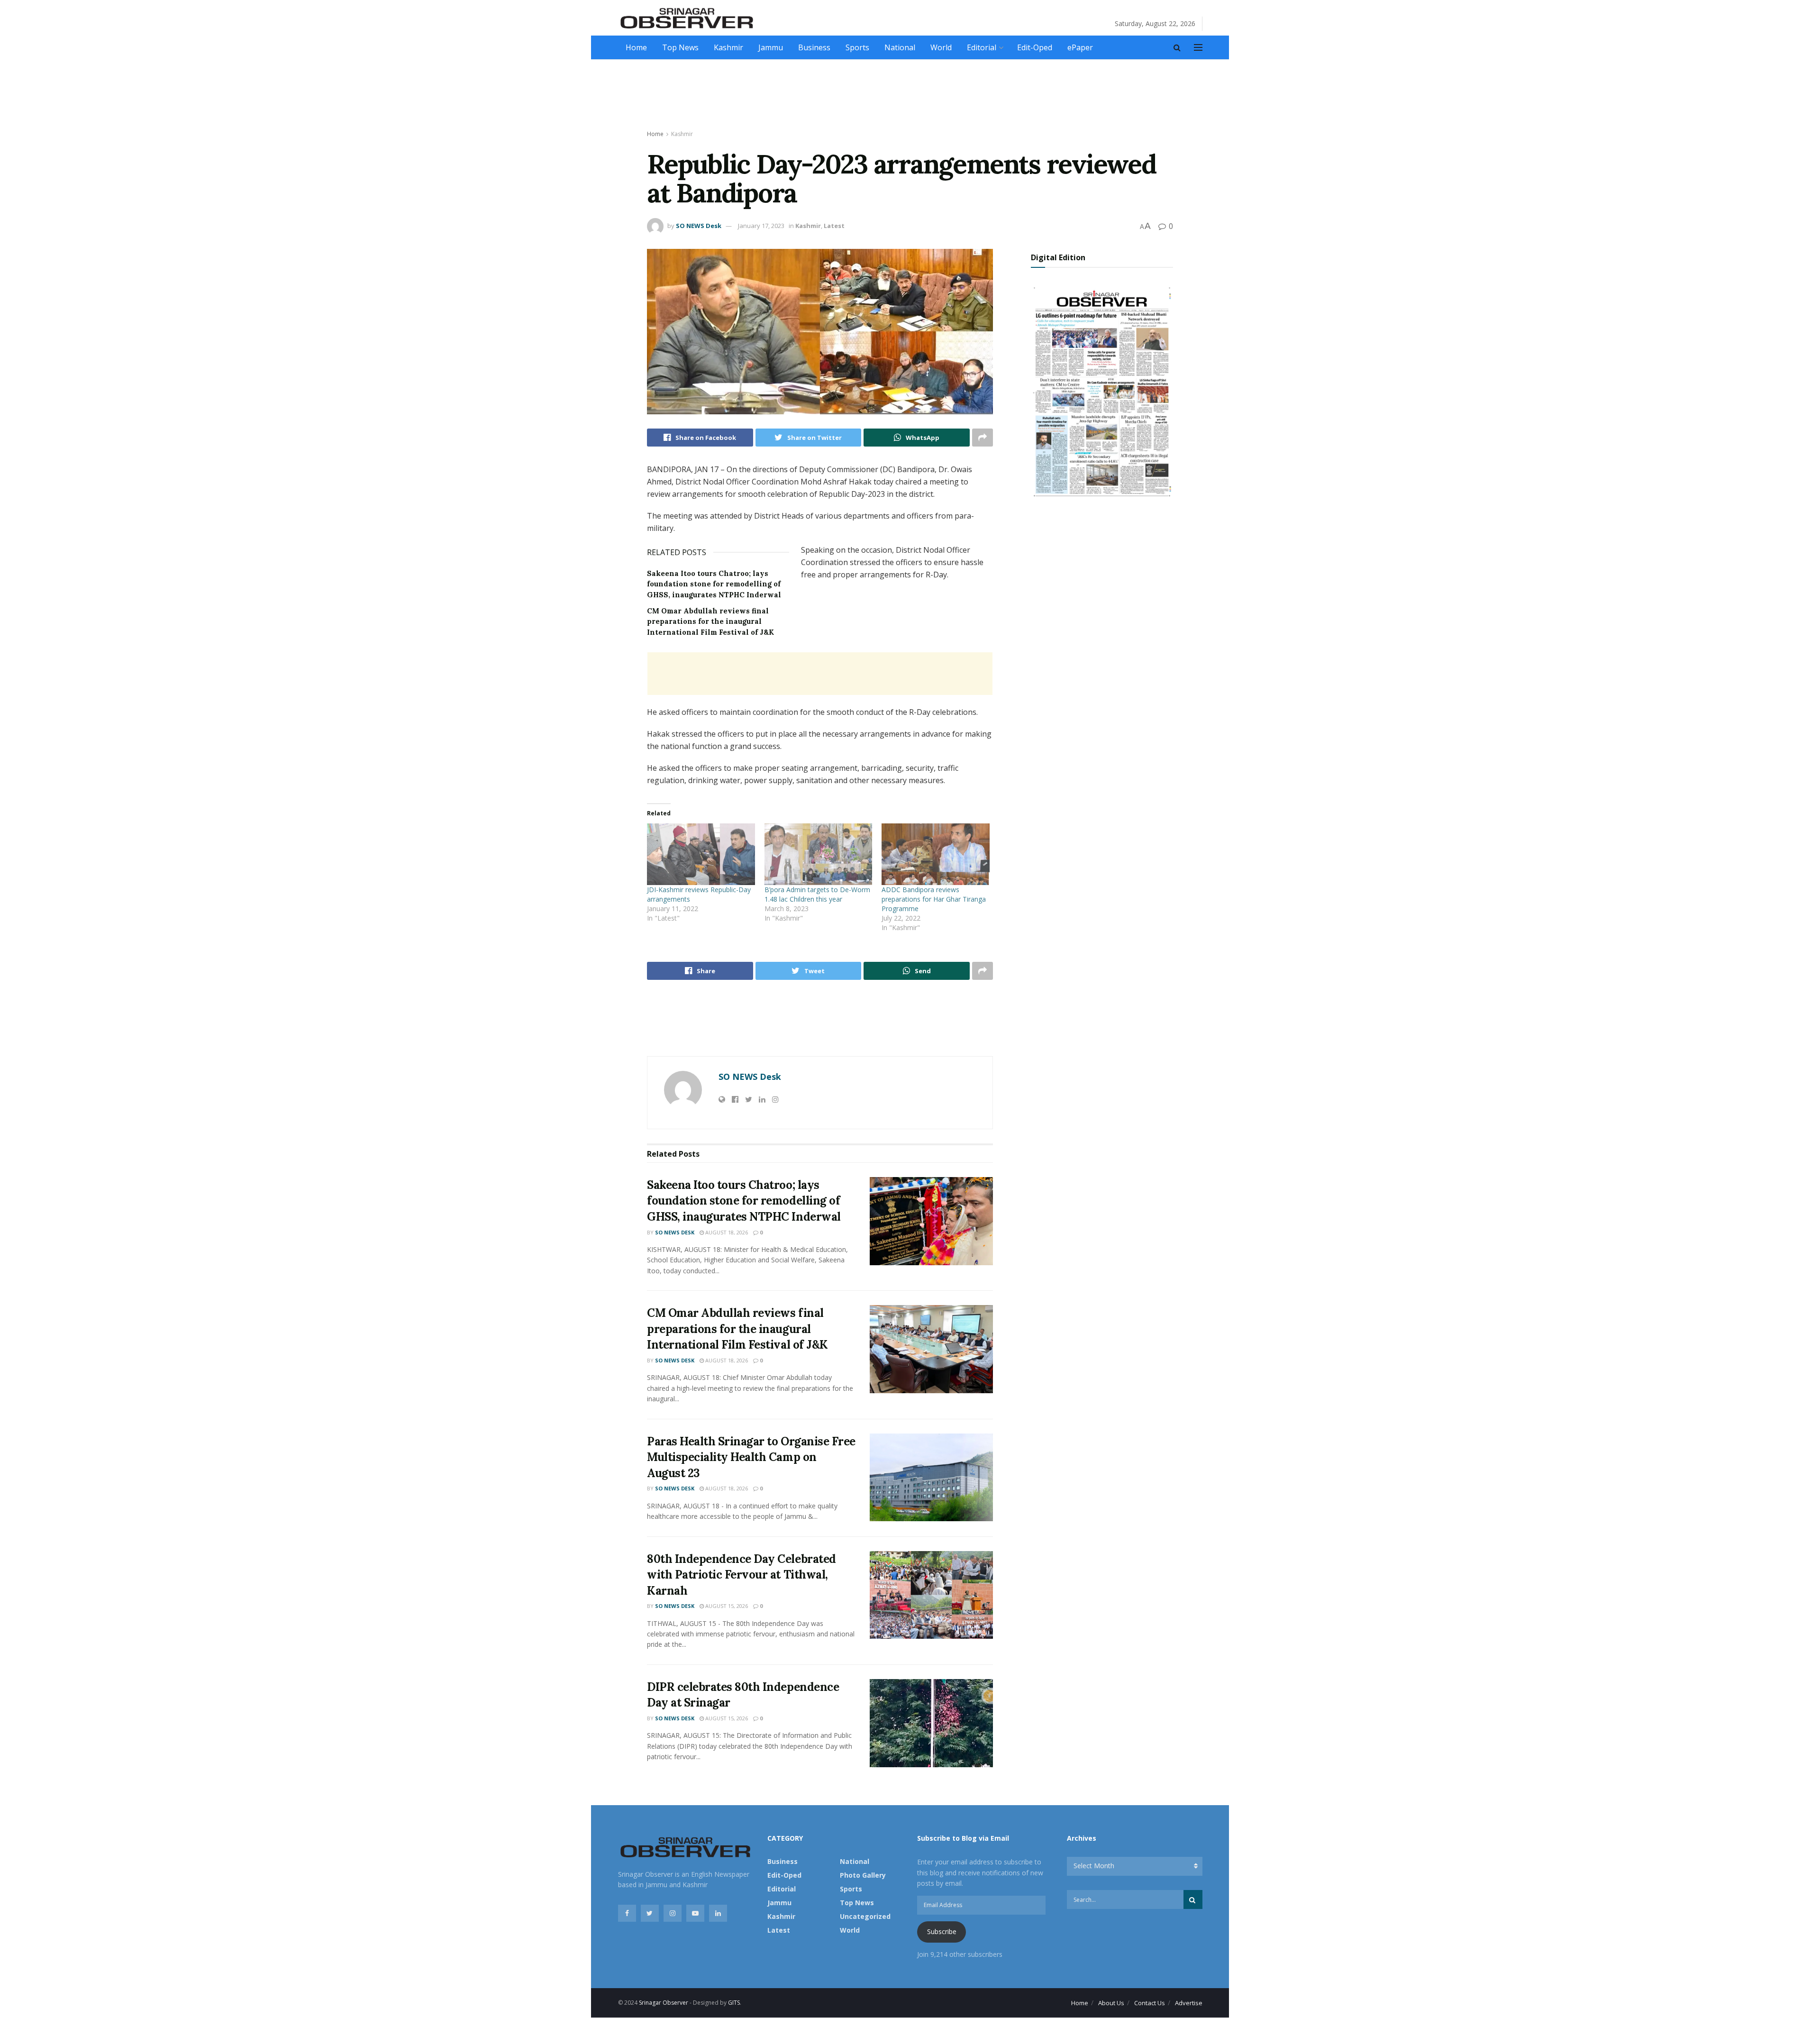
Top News (680, 47)
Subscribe (942, 1931)
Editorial (982, 47)
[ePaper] (1102, 390)
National (900, 47)
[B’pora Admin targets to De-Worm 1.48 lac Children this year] (819, 854)
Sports (857, 47)
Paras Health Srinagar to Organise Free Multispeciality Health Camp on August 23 (751, 1457)
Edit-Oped (1035, 47)
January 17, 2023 (761, 226)
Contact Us (1150, 2003)
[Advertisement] (910, 95)
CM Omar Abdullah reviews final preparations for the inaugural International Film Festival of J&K (710, 621)
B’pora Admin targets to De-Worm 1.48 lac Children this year (817, 894)
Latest (834, 226)
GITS (734, 2003)
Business (814, 47)
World (941, 47)
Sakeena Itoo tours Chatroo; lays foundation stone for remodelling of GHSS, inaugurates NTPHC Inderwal (714, 584)
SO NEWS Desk (699, 226)
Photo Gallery (863, 1875)
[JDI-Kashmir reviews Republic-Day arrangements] (701, 854)
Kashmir (728, 47)
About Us (1111, 2003)
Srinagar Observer (664, 2003)
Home (636, 47)
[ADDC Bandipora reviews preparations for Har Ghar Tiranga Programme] (936, 854)
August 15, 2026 (726, 1606)
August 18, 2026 (726, 1232)
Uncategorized (865, 1916)
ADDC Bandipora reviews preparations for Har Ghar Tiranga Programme (934, 899)
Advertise (1189, 2003)
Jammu (771, 47)
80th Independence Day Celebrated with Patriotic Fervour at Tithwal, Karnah (742, 1575)
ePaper (1080, 47)
